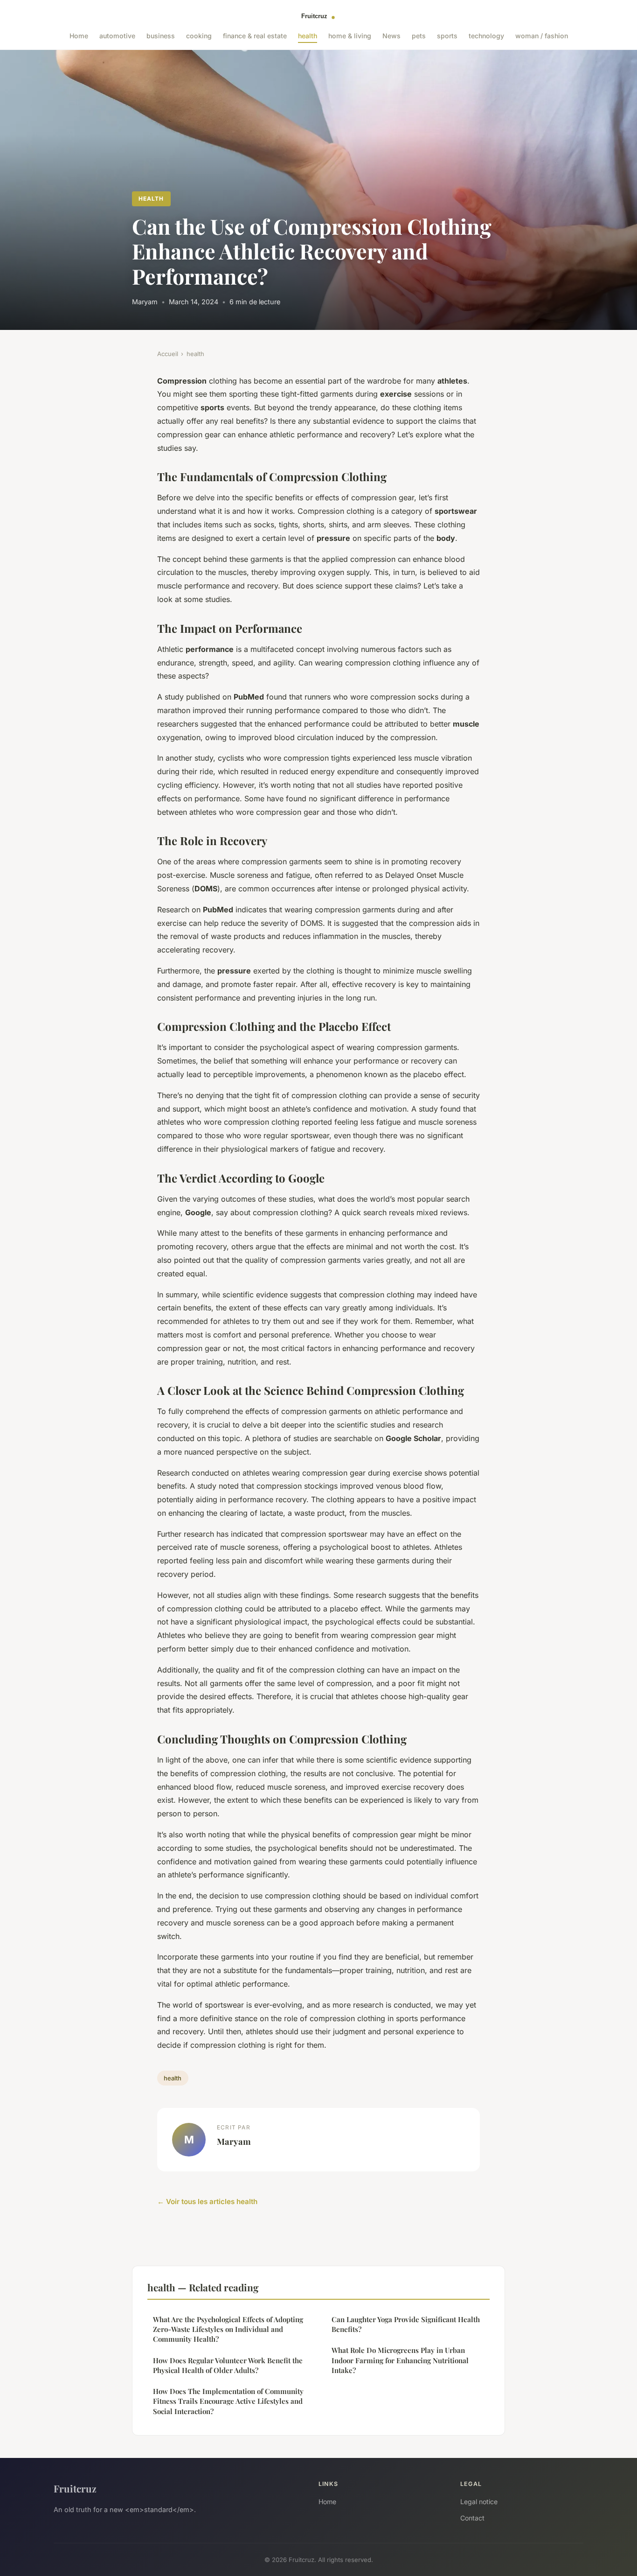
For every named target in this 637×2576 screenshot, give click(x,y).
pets (419, 36)
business (161, 36)
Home (79, 36)
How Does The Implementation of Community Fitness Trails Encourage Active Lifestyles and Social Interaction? (228, 2401)
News (391, 36)
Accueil (168, 354)
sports (447, 36)
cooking (199, 36)
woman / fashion (542, 36)
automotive (117, 36)
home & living (350, 36)
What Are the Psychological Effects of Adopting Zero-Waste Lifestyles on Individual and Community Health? (228, 2329)
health (308, 36)
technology (486, 36)
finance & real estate (255, 36)
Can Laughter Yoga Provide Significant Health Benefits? (406, 2324)
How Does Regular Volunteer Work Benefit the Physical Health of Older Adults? (228, 2365)
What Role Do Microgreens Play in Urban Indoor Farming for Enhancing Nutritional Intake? (400, 2360)
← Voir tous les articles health (207, 2201)
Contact (472, 2518)
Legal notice (479, 2502)
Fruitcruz (75, 2488)
